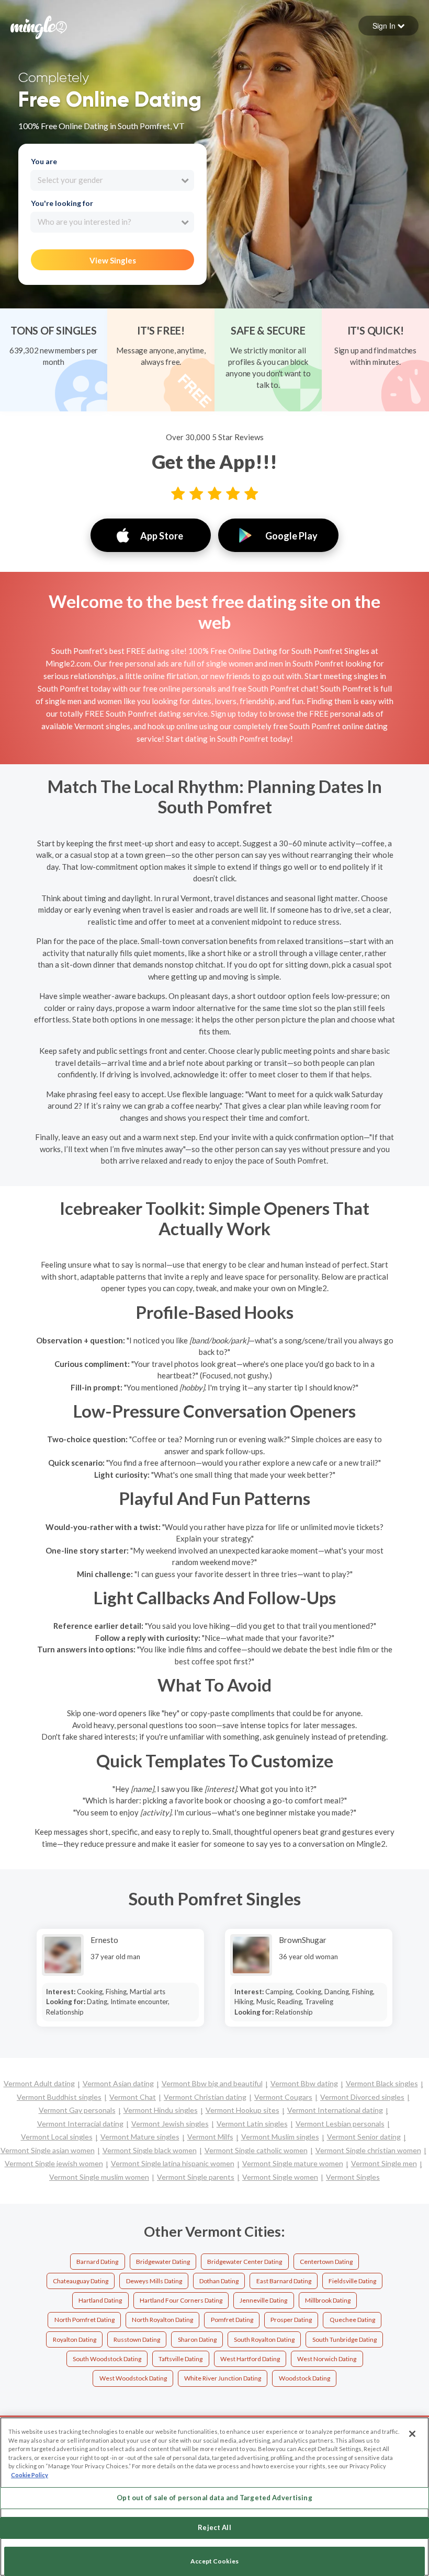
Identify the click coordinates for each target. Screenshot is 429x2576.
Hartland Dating (100, 2300)
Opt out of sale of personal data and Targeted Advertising (214, 2498)
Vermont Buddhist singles (59, 2097)
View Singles (113, 260)
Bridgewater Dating (163, 2262)
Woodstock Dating (304, 2378)
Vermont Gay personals (77, 2110)
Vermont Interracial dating (80, 2124)
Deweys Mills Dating (154, 2281)
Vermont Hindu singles (161, 2110)
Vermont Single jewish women (54, 2163)
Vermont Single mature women (293, 2163)
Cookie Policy (30, 2475)
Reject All (214, 2527)
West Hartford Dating (250, 2359)
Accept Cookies (214, 2561)
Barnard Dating (97, 2262)
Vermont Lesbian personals (340, 2124)
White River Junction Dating (223, 2378)
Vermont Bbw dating (304, 2083)
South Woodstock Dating (107, 2359)
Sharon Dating (197, 2339)
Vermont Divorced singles (362, 2097)
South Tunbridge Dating (345, 2339)
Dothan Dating (219, 2281)
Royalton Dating (75, 2339)
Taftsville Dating (180, 2359)
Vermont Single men (384, 2163)
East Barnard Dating (284, 2281)
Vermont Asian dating (118, 2083)
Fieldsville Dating (352, 2281)
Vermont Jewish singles (170, 2124)
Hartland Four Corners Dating (181, 2300)
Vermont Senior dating (364, 2137)
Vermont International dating (335, 2110)
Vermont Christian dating (205, 2097)
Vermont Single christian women (368, 2150)
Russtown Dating (137, 2339)
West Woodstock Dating (133, 2378)
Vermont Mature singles (140, 2137)
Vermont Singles (353, 2177)
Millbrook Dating (328, 2300)
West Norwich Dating (327, 2359)
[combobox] (112, 180)
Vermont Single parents (196, 2177)
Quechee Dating (352, 2320)
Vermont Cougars (283, 2097)
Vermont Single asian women (48, 2150)
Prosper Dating (291, 2320)
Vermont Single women (280, 2177)
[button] (388, 26)
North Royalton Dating (162, 2320)
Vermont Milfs (210, 2137)
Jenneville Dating (263, 2300)
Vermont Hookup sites (242, 2110)
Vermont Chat (133, 2097)
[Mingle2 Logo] (39, 26)
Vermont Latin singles (252, 2124)
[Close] (412, 2434)
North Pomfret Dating (84, 2320)
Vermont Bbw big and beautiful (212, 2083)
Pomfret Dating (232, 2320)
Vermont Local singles (57, 2137)
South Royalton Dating (264, 2339)
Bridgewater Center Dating (245, 2262)
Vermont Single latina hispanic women (173, 2163)
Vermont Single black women (150, 2150)
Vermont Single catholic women (256, 2150)
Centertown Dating (326, 2262)
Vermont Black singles (382, 2083)
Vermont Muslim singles (280, 2137)
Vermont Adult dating (39, 2083)
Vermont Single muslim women (99, 2177)
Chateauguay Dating (81, 2281)
